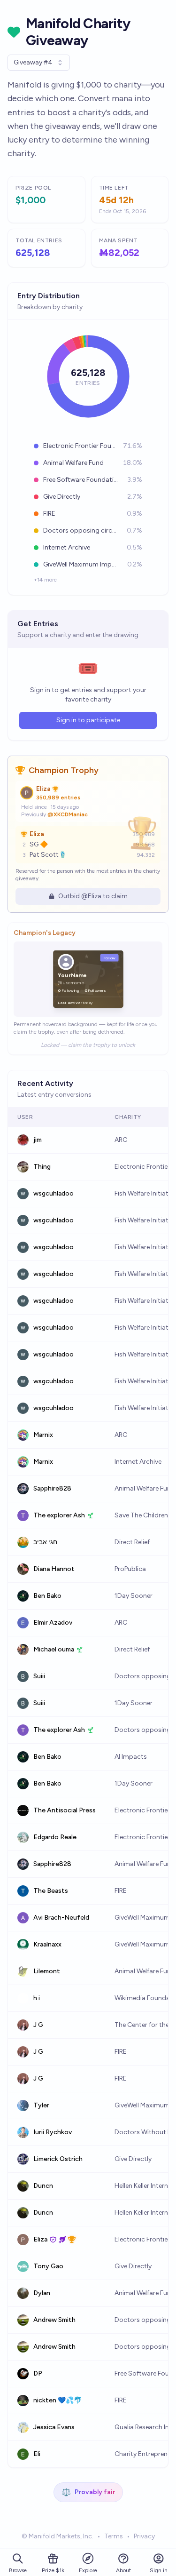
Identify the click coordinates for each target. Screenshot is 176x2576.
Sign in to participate (88, 720)
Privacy (144, 2536)
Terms (114, 2536)
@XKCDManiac (68, 814)
